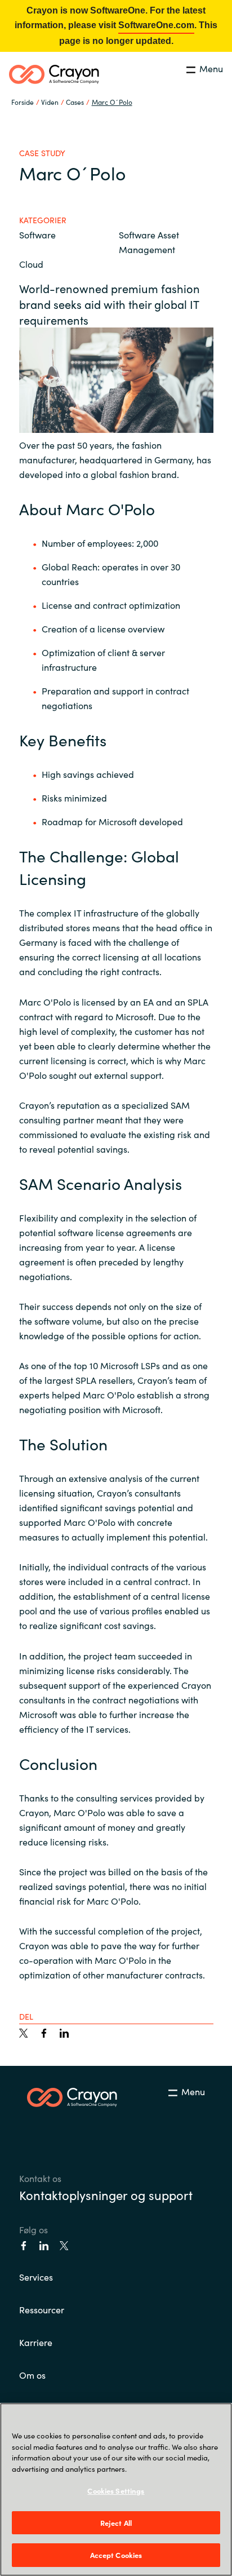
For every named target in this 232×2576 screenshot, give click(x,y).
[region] (116, 2489)
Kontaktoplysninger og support (106, 2195)
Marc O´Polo (112, 102)
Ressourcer (42, 2309)
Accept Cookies (116, 2555)
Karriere (36, 2342)
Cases (75, 102)
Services (36, 2277)
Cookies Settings (116, 2491)
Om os (32, 2375)
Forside (23, 102)
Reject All (116, 2523)
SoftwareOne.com (156, 25)
